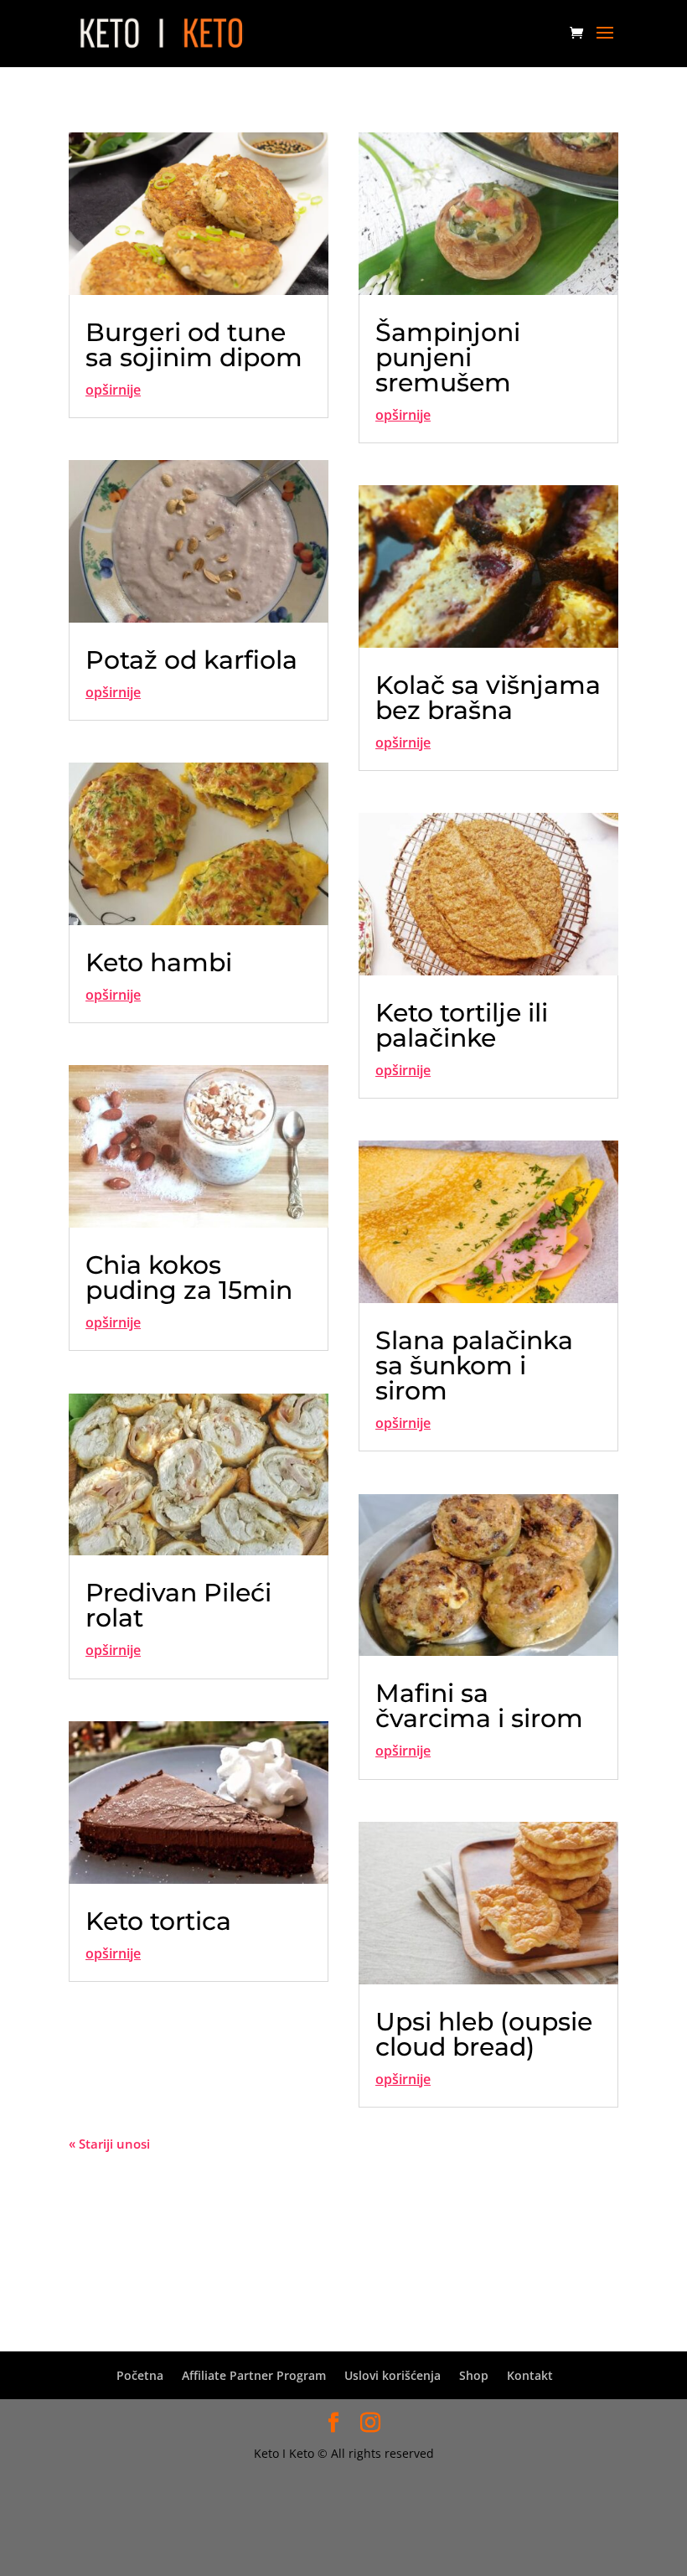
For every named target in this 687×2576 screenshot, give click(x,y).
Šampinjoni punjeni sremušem (448, 357)
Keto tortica (158, 1921)
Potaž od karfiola (191, 660)
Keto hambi (159, 962)
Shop (474, 2375)
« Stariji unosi (109, 2144)
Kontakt (530, 2375)
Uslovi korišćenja (393, 2375)
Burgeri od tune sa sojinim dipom (194, 345)
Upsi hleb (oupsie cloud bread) (484, 2034)
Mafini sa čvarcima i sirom (479, 1706)
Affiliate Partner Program (254, 2375)
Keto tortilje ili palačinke (462, 1025)
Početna (140, 2375)
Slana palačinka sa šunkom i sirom (474, 1366)
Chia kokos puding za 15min (189, 1278)
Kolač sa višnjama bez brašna (488, 698)
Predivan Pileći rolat (178, 1605)
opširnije (113, 390)
